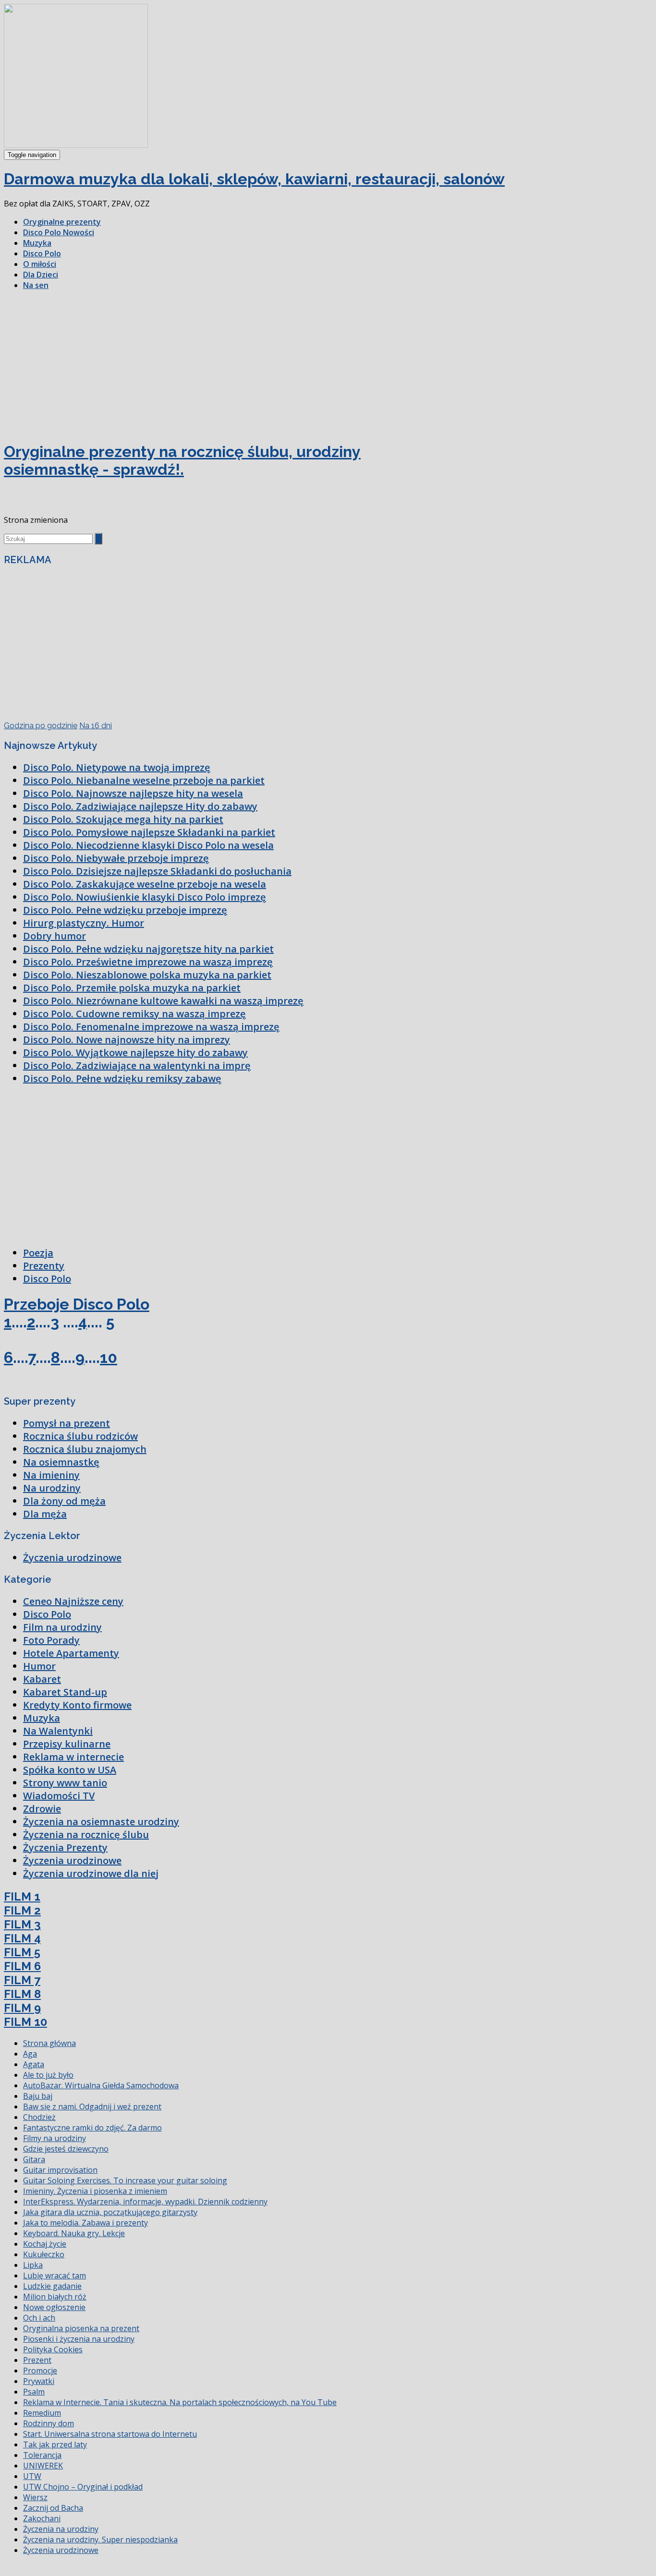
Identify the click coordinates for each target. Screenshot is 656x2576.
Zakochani (42, 2518)
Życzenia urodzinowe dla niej (91, 1873)
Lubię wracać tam (55, 2275)
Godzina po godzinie (41, 726)
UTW (32, 2476)
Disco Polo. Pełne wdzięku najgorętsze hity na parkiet (148, 949)
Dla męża (45, 1514)
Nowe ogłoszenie (54, 2307)
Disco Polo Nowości (59, 232)
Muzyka (37, 243)
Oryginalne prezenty (62, 222)
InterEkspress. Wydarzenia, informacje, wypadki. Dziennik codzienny (145, 2202)
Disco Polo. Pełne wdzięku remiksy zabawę (122, 1078)
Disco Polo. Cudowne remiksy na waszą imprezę (134, 1014)
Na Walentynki (58, 1731)
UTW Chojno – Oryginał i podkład (83, 2487)
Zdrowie (42, 1809)
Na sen (36, 285)
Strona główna (49, 2043)
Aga (30, 2054)
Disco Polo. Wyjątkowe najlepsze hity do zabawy (135, 1053)
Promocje (40, 2371)
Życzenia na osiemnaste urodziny (101, 1822)
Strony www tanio (65, 1783)
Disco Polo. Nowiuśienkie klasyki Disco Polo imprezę (145, 897)
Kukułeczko (44, 2254)
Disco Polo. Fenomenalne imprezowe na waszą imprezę (151, 1027)
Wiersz (35, 2497)
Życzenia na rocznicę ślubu (86, 1835)
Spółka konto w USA (70, 1770)
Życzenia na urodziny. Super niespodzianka (100, 2540)
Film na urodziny (62, 1627)
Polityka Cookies (53, 2349)
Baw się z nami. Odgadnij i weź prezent (92, 2107)
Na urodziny (52, 1488)
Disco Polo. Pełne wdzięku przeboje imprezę (125, 910)
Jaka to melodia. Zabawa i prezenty (85, 2223)
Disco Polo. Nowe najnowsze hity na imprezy (127, 1040)
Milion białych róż (55, 2297)
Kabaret (42, 1679)
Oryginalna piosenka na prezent (81, 2328)
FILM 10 (25, 2022)
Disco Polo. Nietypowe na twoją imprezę (117, 767)
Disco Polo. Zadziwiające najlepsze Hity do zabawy (140, 806)
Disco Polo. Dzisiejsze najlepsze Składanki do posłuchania (157, 871)
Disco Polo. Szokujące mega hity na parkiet (123, 819)
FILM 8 (22, 1994)
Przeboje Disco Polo (77, 1304)
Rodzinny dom (49, 2423)
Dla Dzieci (41, 275)
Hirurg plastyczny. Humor (84, 923)
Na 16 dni (96, 726)
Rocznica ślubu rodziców (80, 1436)
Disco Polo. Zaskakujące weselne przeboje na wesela (145, 884)
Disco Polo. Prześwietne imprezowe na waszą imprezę (148, 962)
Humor (39, 1666)
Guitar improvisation (60, 2170)
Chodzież (39, 2117)
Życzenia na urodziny (61, 2529)
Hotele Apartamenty (71, 1653)
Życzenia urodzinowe (72, 1558)
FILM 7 (22, 1980)
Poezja (38, 1253)
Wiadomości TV (59, 1796)
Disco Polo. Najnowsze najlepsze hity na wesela (133, 793)
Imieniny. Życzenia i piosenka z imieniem (95, 2191)
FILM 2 (22, 1910)
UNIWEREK (43, 2466)
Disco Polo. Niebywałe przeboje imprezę (116, 858)
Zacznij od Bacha (53, 2508)
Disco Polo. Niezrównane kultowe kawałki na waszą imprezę (163, 1001)
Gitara (34, 2159)
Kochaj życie (45, 2244)
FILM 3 (22, 1924)
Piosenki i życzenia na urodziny (79, 2339)
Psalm (34, 2392)
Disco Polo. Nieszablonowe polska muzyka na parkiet (147, 975)
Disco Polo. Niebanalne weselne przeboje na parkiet (144, 780)
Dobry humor (55, 936)
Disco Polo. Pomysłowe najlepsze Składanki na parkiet (149, 832)
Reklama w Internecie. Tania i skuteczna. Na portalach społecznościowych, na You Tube (180, 2402)
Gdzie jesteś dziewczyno (66, 2149)
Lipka (33, 2265)
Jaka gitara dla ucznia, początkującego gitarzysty (110, 2212)
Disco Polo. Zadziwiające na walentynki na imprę (137, 1065)
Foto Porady (51, 1640)
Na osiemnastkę (61, 1462)
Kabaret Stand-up (65, 1692)
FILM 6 (22, 1966)
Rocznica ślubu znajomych (85, 1449)
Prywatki (39, 2381)
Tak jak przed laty (55, 2444)
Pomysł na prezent (67, 1423)
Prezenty (44, 1266)
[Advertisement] (328, 365)
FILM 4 (22, 1938)
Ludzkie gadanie (52, 2286)
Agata (34, 2064)
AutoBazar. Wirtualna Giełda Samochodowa (101, 2085)
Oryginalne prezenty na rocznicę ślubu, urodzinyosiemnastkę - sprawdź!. (182, 460)
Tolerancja (42, 2455)
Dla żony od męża (64, 1501)
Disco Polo (42, 253)
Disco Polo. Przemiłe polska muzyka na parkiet (132, 988)
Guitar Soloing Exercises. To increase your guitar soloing (125, 2180)
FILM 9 (22, 2008)
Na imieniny (51, 1475)
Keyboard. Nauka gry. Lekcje (74, 2233)
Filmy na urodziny (55, 2138)
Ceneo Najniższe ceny (73, 1601)
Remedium (42, 2413)
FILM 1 (22, 1896)
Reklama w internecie (73, 1757)
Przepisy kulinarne (67, 1744)
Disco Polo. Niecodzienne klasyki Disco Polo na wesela (148, 845)
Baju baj (38, 2096)
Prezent (37, 2360)
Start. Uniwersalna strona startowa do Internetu (110, 2434)
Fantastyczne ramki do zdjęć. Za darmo (92, 2128)
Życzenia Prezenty (65, 1848)
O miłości (40, 264)
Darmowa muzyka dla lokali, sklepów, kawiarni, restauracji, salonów (254, 179)
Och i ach (39, 2318)
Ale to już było (48, 2075)
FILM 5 (22, 1952)
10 (109, 1357)
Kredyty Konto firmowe (77, 1705)
